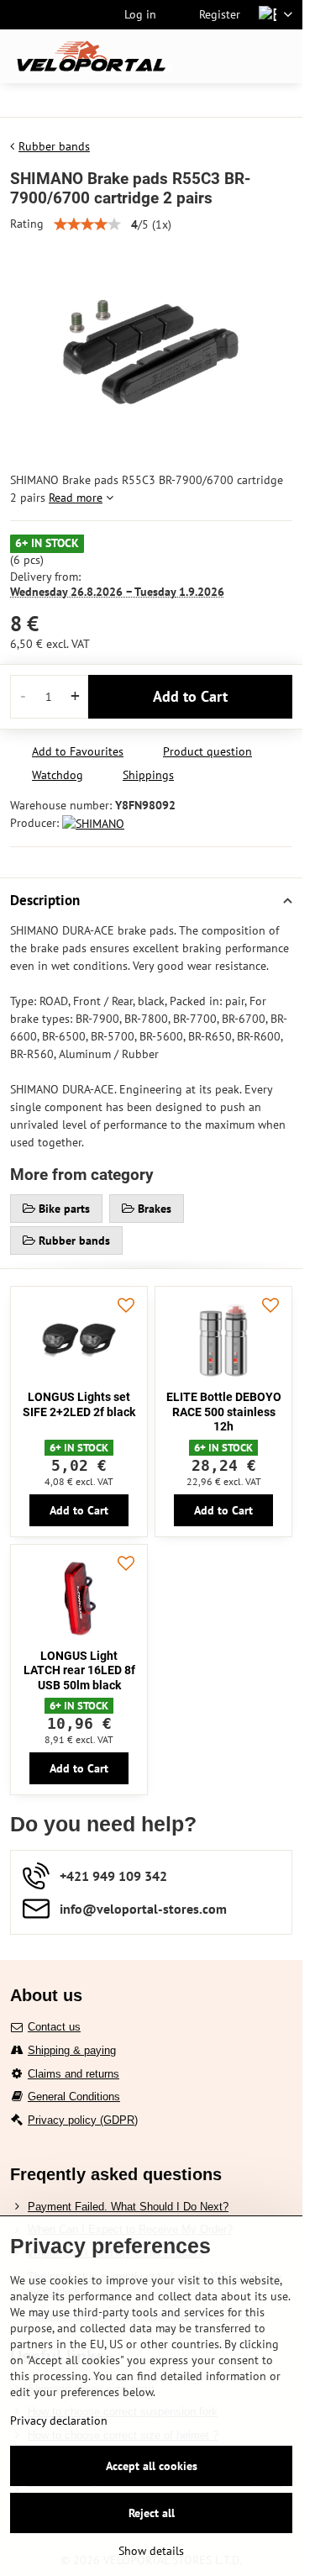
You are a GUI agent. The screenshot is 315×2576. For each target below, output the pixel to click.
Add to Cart (190, 696)
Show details (151, 2551)
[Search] (202, 56)
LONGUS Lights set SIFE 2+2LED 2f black (79, 1404)
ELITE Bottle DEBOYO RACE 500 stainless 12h (224, 1412)
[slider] (87, 224)
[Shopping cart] (242, 56)
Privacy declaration (59, 2421)
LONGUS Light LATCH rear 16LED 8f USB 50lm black (79, 1670)
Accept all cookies (152, 2466)
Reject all (152, 2513)
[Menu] (282, 56)
